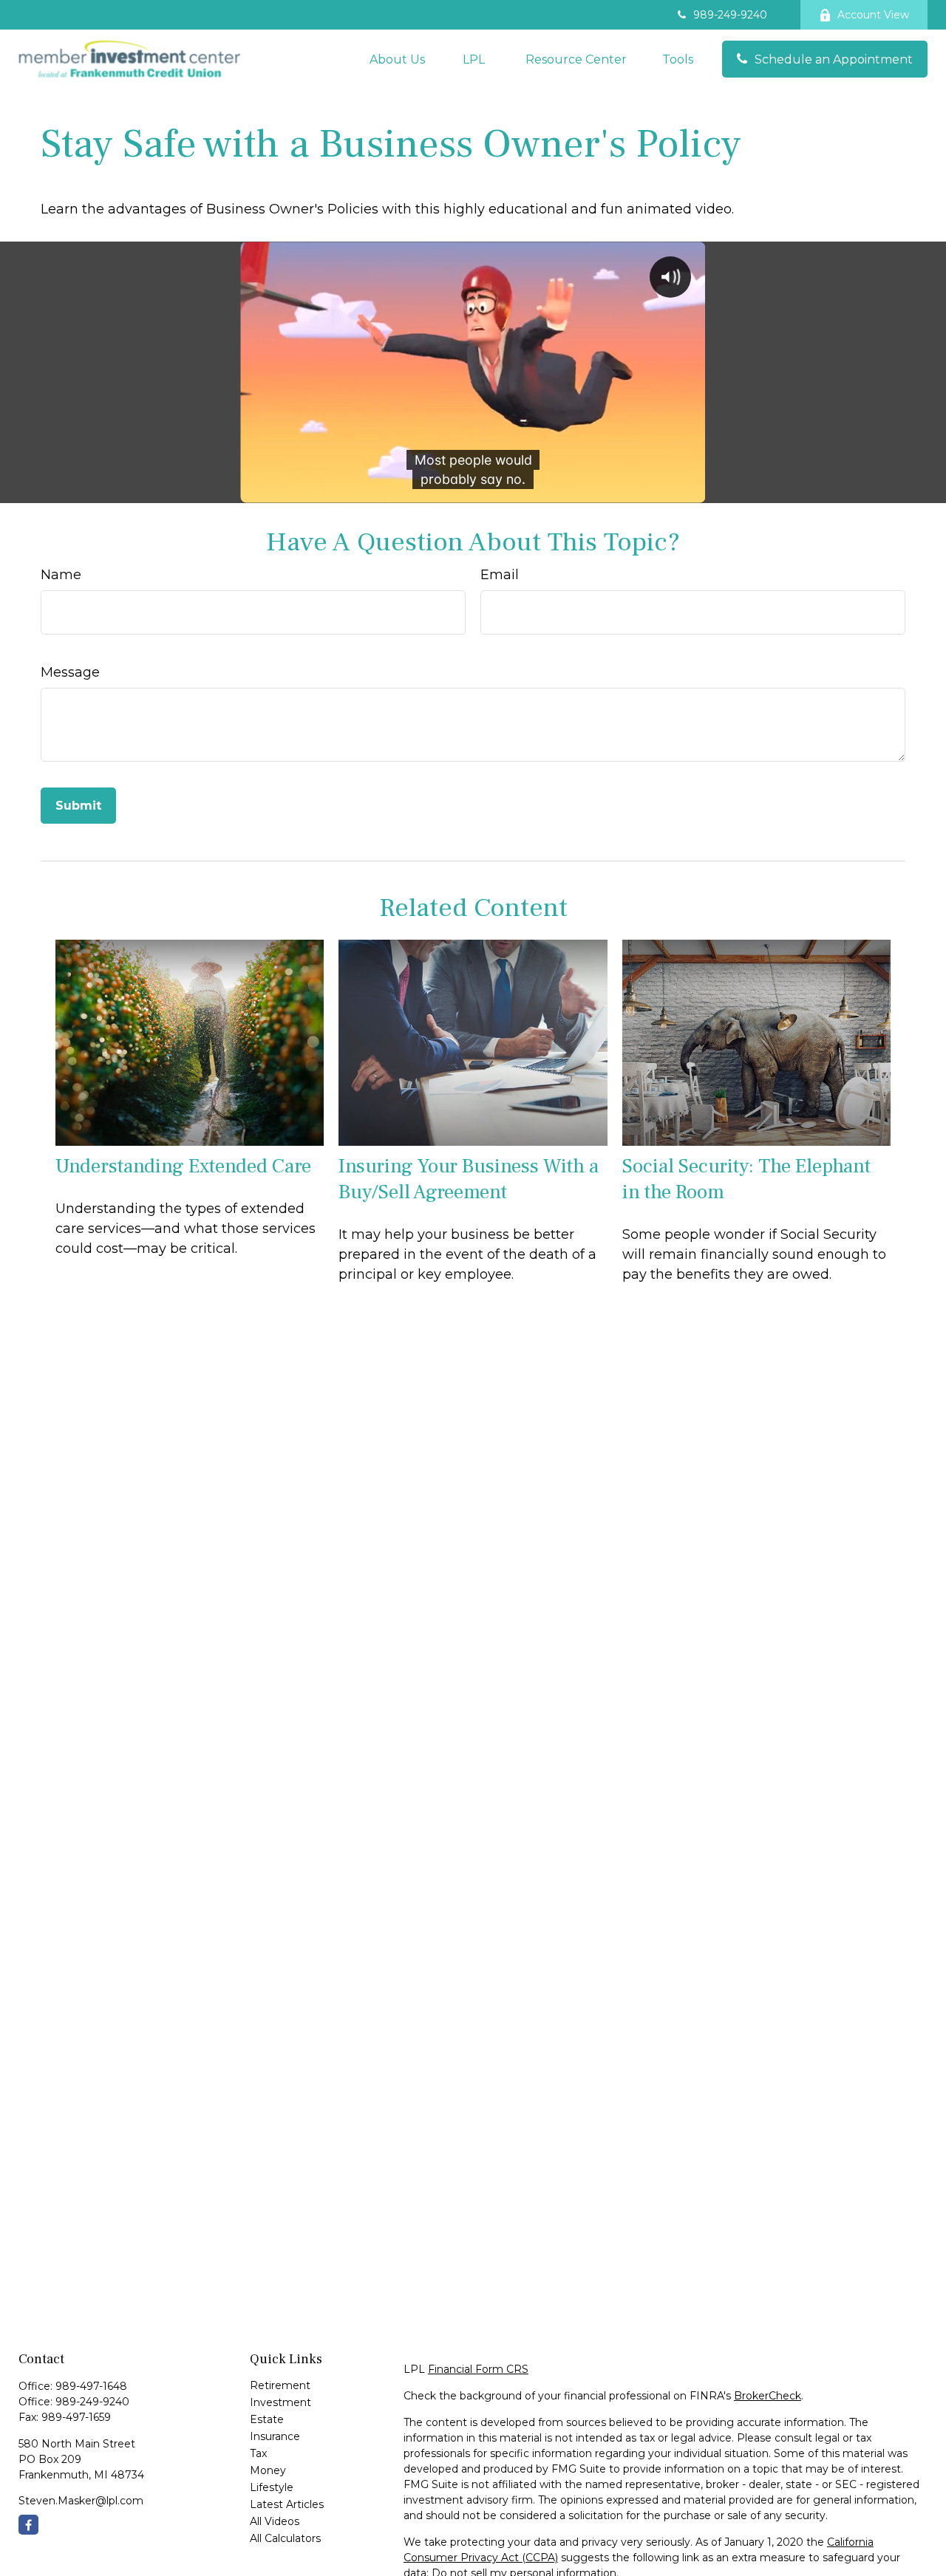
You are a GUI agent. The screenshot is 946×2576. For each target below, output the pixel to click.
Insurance (275, 2436)
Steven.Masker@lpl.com (81, 2501)
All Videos (275, 2521)
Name (61, 575)
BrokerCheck (768, 2396)
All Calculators (285, 2538)
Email (500, 575)
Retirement (280, 2385)
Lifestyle (272, 2487)
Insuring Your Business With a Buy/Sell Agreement (469, 1179)
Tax (258, 2453)
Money (268, 2470)
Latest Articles (287, 2504)
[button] (397, 59)
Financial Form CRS (478, 2369)
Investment (280, 2402)
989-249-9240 (730, 15)
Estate (267, 2419)
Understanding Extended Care (183, 1166)
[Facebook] (28, 2525)
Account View (873, 15)
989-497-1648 (91, 2386)
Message (70, 672)
